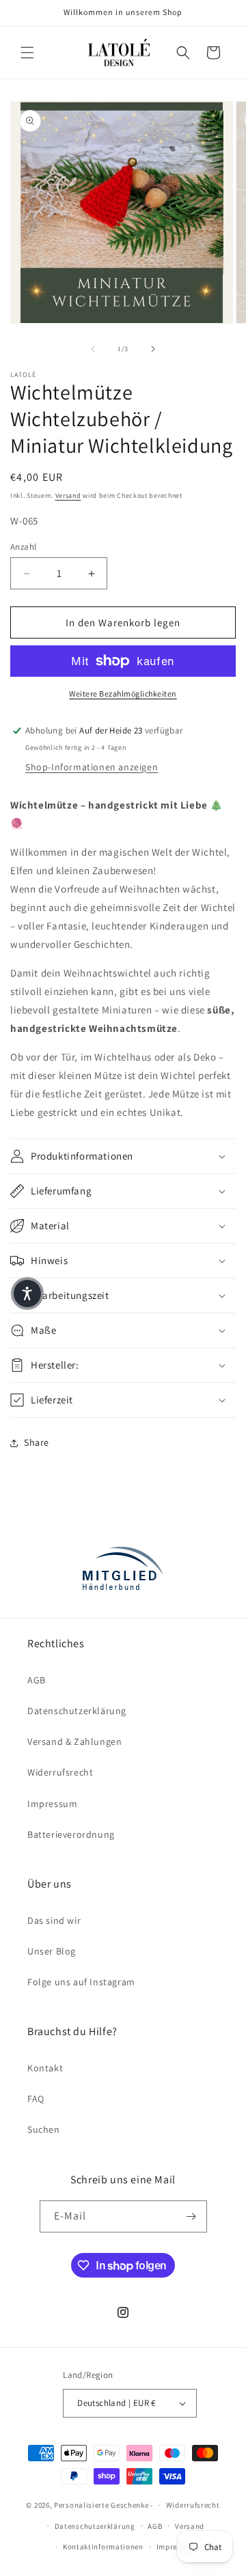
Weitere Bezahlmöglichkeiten (123, 694)
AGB (37, 1680)
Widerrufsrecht (60, 1772)
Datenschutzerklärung (77, 1711)
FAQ (36, 2099)
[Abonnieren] (191, 2216)
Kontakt (45, 2068)
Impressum (52, 1804)
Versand (68, 495)
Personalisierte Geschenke (101, 2505)
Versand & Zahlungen (74, 1741)
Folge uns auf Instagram (81, 1982)
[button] (27, 53)
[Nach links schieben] (93, 349)
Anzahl (23, 547)
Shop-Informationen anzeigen (92, 767)
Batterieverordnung (71, 1834)
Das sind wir (54, 1920)
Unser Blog (52, 1951)
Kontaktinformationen (103, 2547)
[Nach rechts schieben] (153, 349)
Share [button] (37, 1442)
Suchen (44, 2129)
